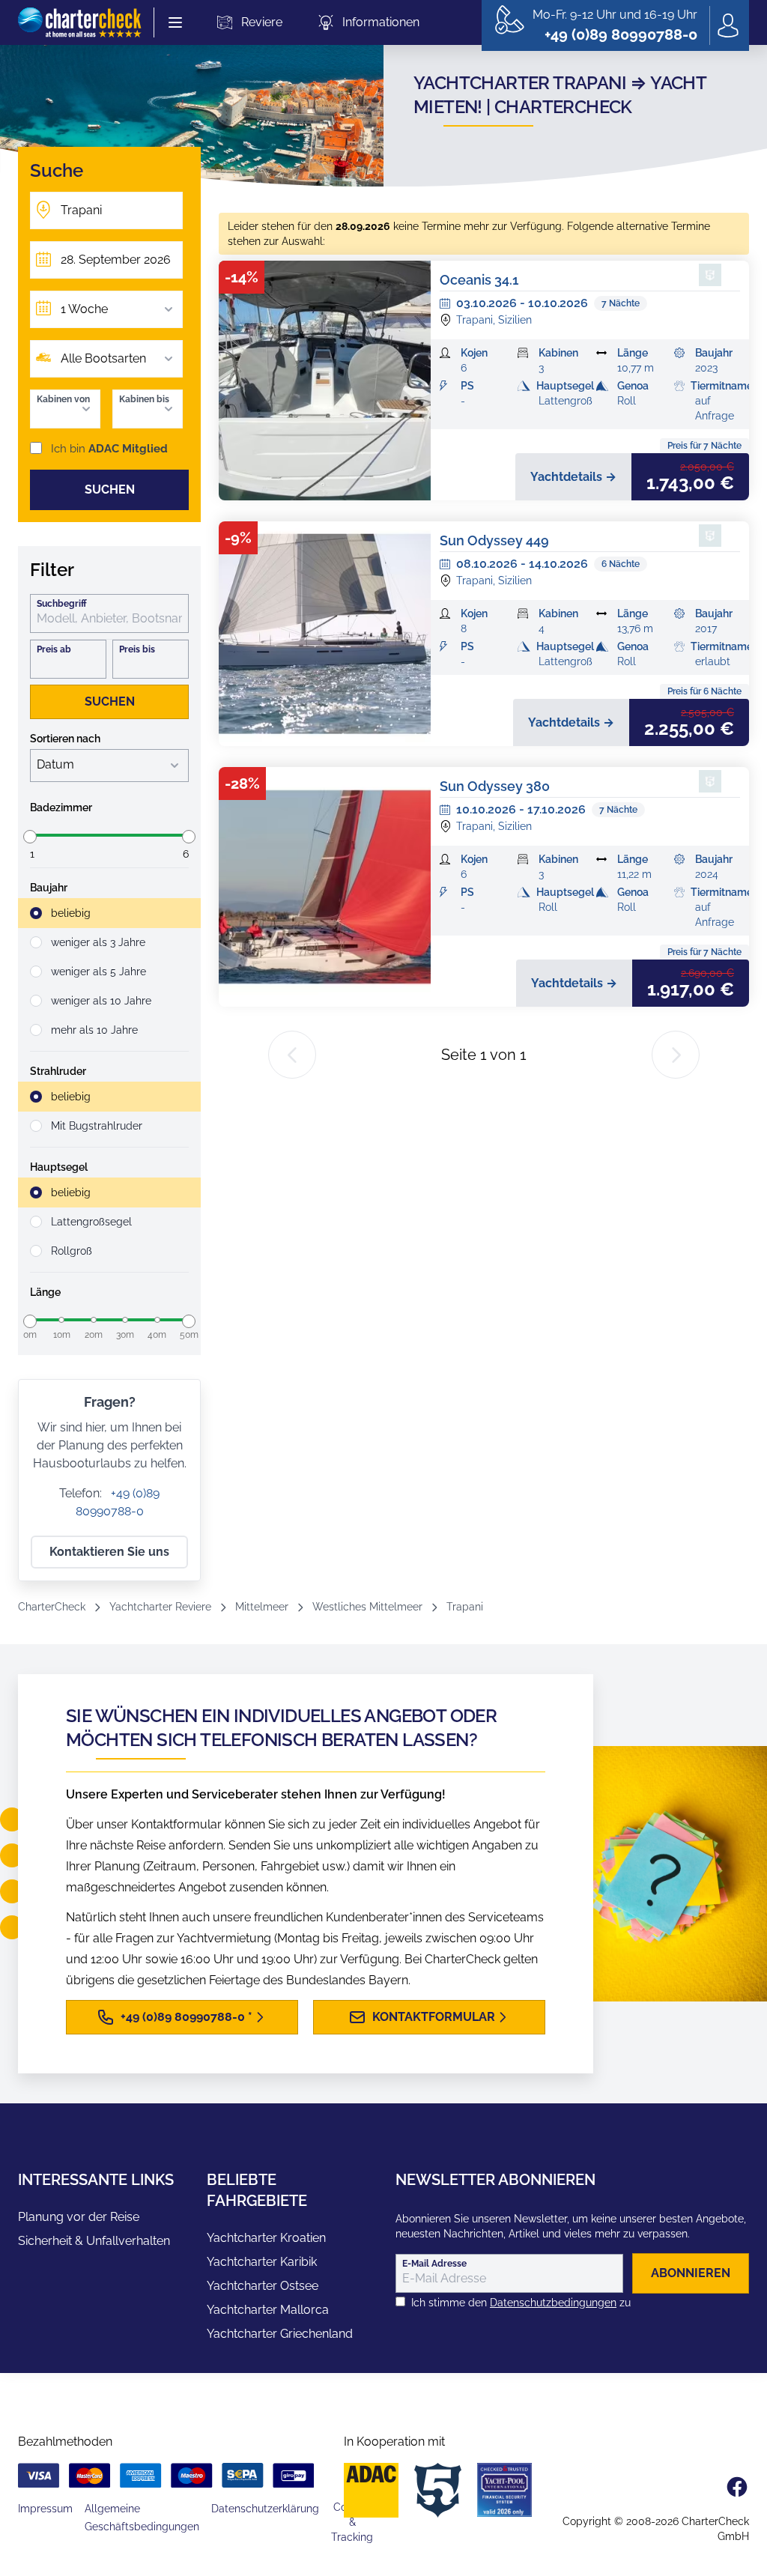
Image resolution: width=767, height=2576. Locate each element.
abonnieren (691, 2273)
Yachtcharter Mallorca (268, 2310)
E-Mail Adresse (434, 2264)
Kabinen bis (144, 399)
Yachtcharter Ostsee (263, 2286)
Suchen (110, 490)
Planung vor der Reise (79, 2217)
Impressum (45, 2509)
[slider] (30, 837)
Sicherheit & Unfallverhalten (94, 2241)
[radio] (109, 913)
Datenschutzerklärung (265, 2509)
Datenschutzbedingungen (553, 2303)
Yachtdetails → (573, 477)
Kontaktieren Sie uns (109, 1552)
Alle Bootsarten (103, 358)
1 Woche (84, 309)
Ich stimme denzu (521, 2303)
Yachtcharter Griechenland (280, 2334)
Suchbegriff (62, 604)
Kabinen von (63, 399)
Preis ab (54, 649)
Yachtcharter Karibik (262, 2262)
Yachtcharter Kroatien (266, 2238)
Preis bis (137, 649)
